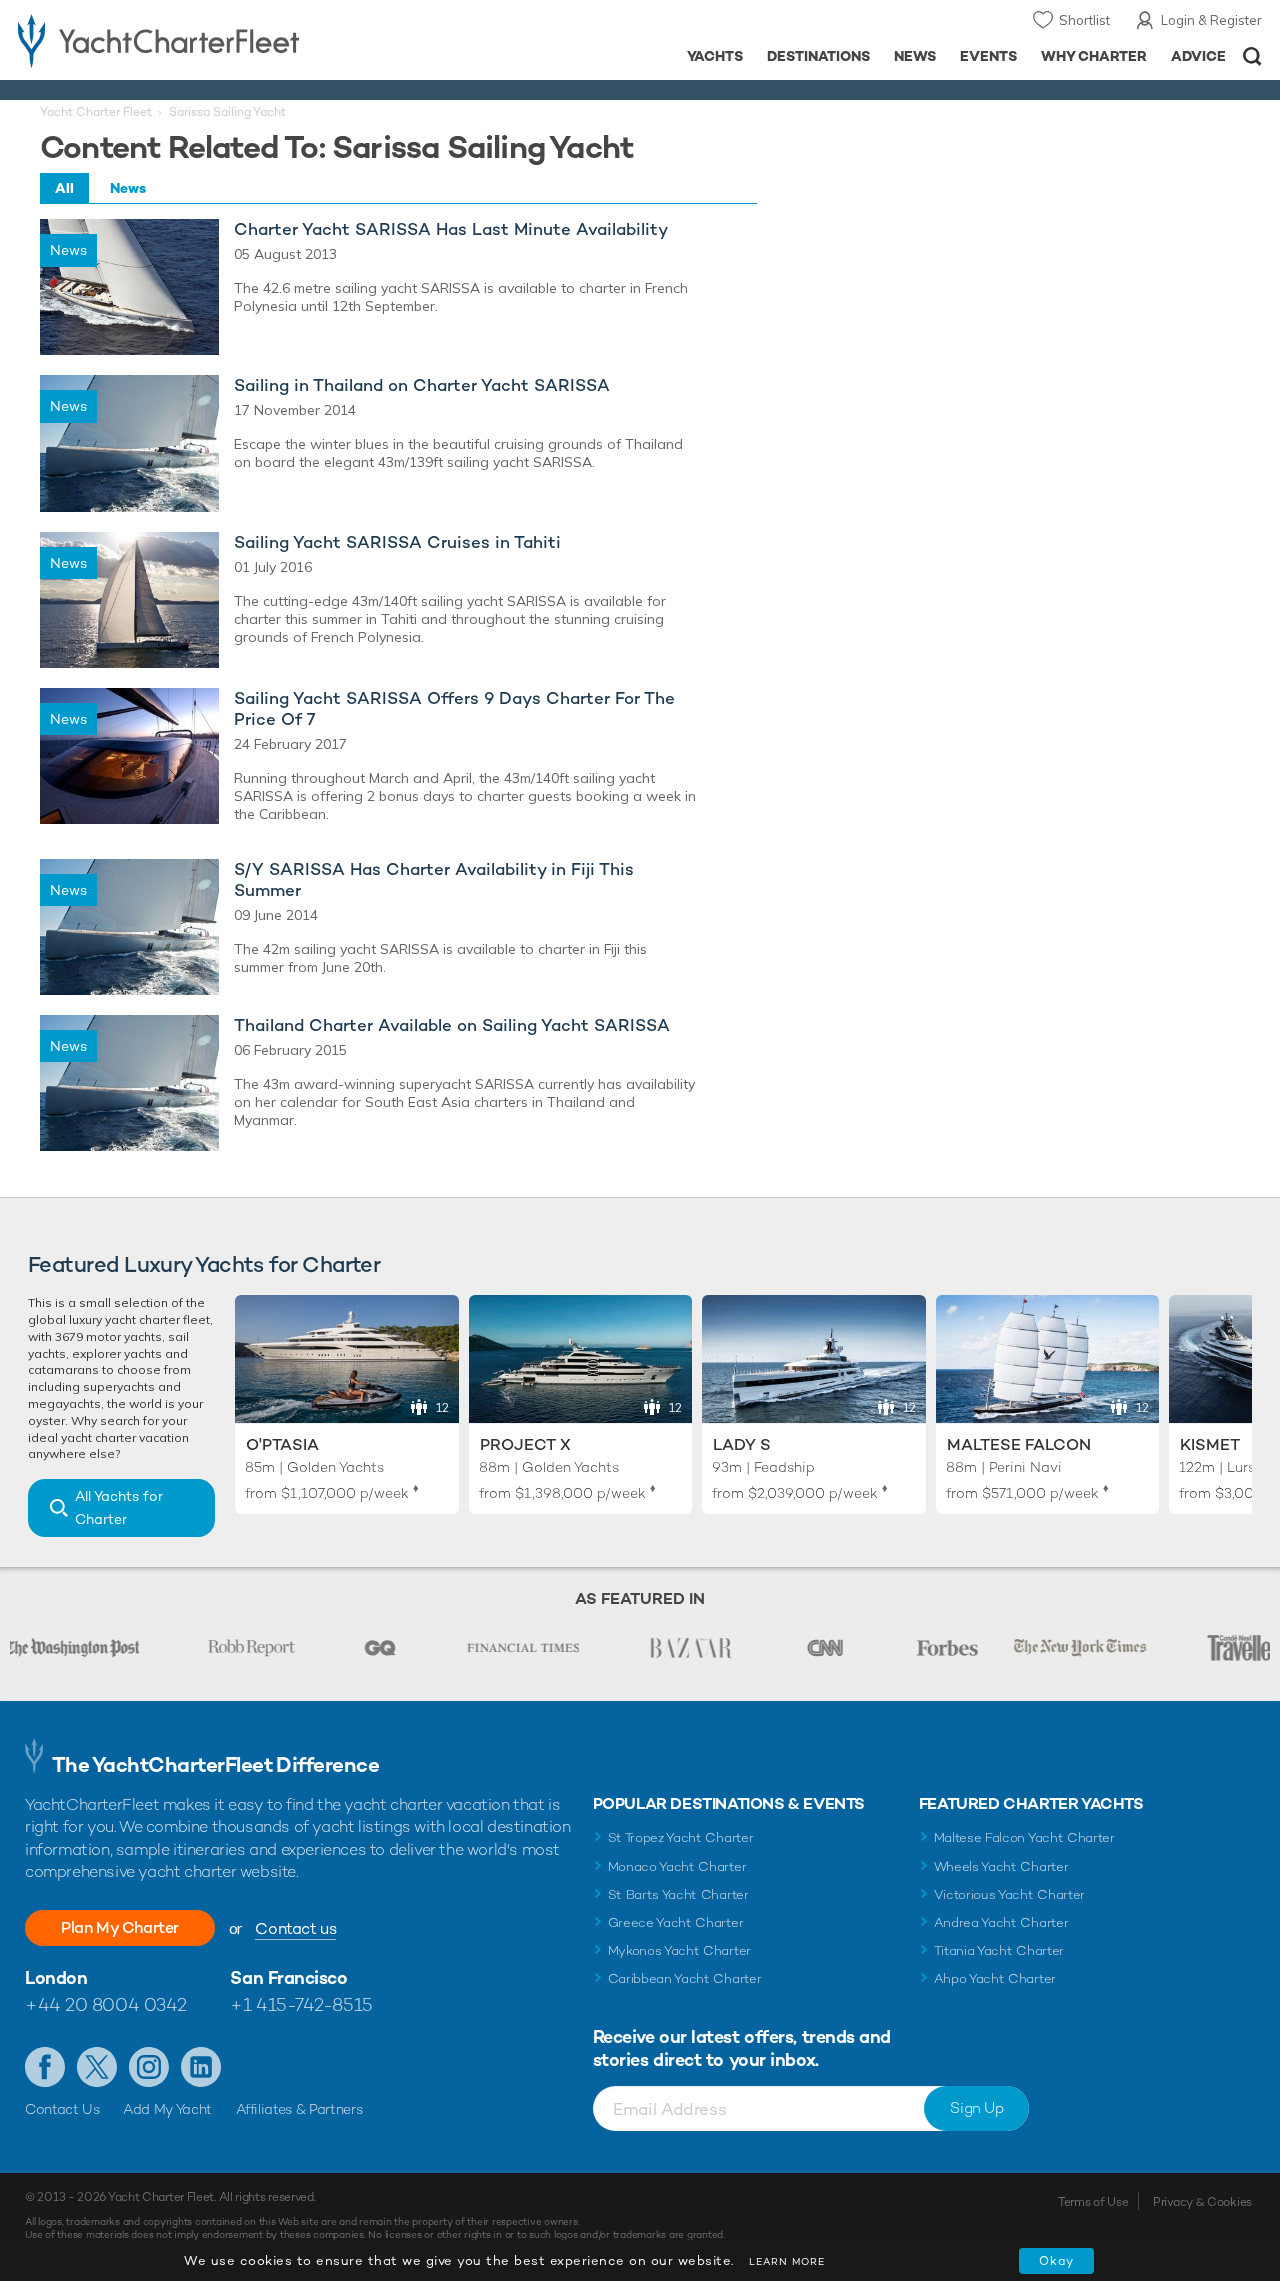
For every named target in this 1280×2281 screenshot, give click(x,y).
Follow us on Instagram (149, 2067)
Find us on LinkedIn (201, 2067)
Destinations (818, 56)
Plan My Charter (120, 1927)
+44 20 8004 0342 (106, 2004)
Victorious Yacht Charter (1009, 1894)
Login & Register (1211, 20)
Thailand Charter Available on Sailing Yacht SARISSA (452, 1025)
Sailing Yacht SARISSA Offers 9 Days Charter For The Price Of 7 (454, 709)
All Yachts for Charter (119, 1507)
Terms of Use (1093, 2202)
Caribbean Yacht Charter (685, 1978)
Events (988, 56)
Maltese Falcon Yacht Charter (1024, 1837)
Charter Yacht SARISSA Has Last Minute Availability (451, 229)
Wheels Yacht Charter (1001, 1866)
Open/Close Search (1252, 56)
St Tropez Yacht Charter (681, 1837)
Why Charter (1094, 56)
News (915, 56)
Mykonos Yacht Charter (679, 1950)
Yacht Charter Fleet (96, 112)
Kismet (1210, 1444)
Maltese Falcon (1019, 1444)
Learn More (787, 2261)
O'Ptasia (282, 1444)
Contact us (295, 1928)
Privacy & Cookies (1202, 2202)
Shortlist (1084, 20)
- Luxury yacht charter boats (198, 40)
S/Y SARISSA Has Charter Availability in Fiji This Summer (434, 880)
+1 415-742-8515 (301, 2004)
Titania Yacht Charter (999, 1950)
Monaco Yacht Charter (677, 1866)
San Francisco (288, 1977)
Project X (525, 1444)
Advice (1198, 56)
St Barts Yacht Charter (678, 1894)
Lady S (742, 1444)
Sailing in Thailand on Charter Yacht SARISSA (422, 385)
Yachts (715, 56)
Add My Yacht (167, 2109)
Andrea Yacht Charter (1001, 1922)
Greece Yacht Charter (676, 1922)
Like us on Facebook (45, 2067)
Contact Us (62, 2109)
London (56, 1977)
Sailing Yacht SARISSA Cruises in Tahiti (397, 542)
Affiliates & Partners (299, 2109)
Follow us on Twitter (97, 2067)
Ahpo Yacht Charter (995, 1978)
